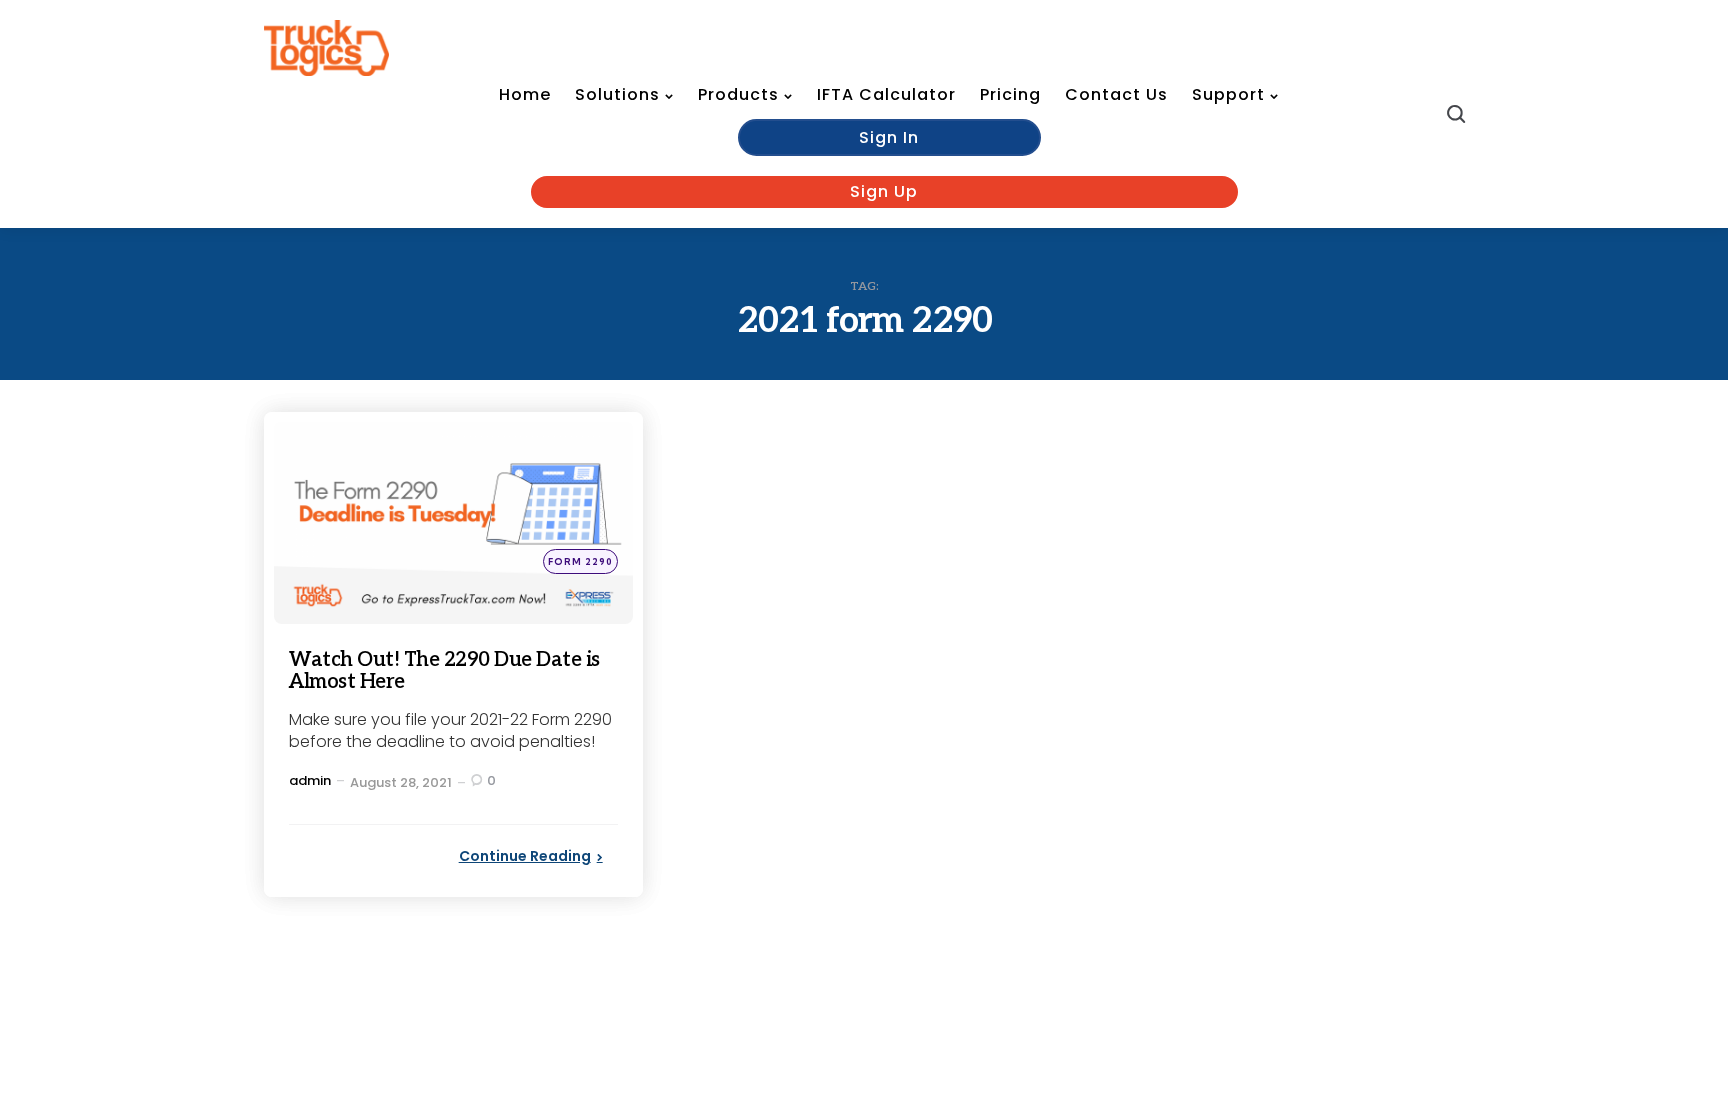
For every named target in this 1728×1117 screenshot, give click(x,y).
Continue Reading (525, 856)
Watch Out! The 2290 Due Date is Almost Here (444, 671)
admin (310, 780)
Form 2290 (580, 561)
